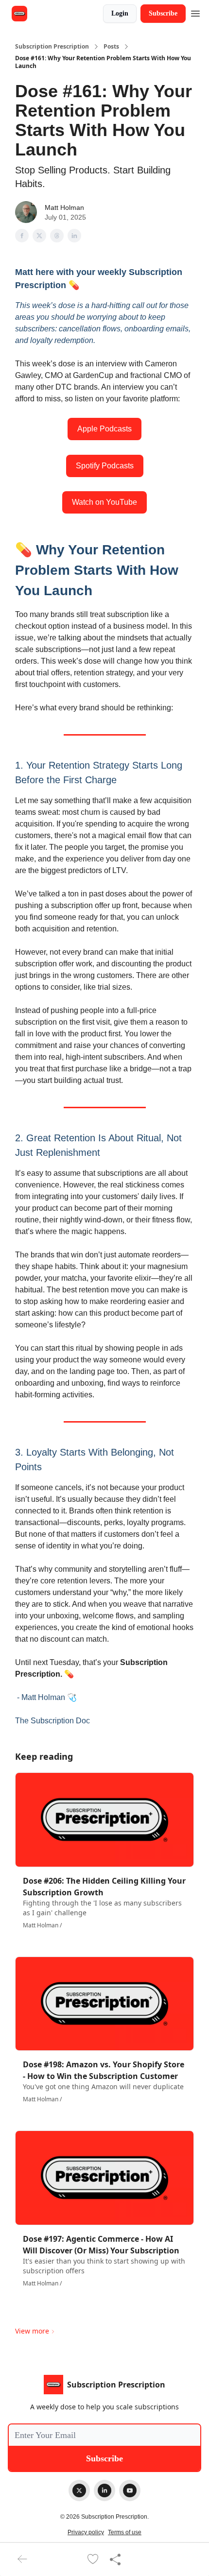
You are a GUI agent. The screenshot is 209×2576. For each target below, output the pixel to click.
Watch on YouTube (104, 502)
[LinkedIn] (104, 2490)
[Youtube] (130, 2490)
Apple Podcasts (104, 429)
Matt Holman (64, 207)
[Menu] (195, 12)
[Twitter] (79, 2490)
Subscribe (163, 13)
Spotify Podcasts (105, 466)
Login (120, 13)
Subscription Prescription (52, 47)
